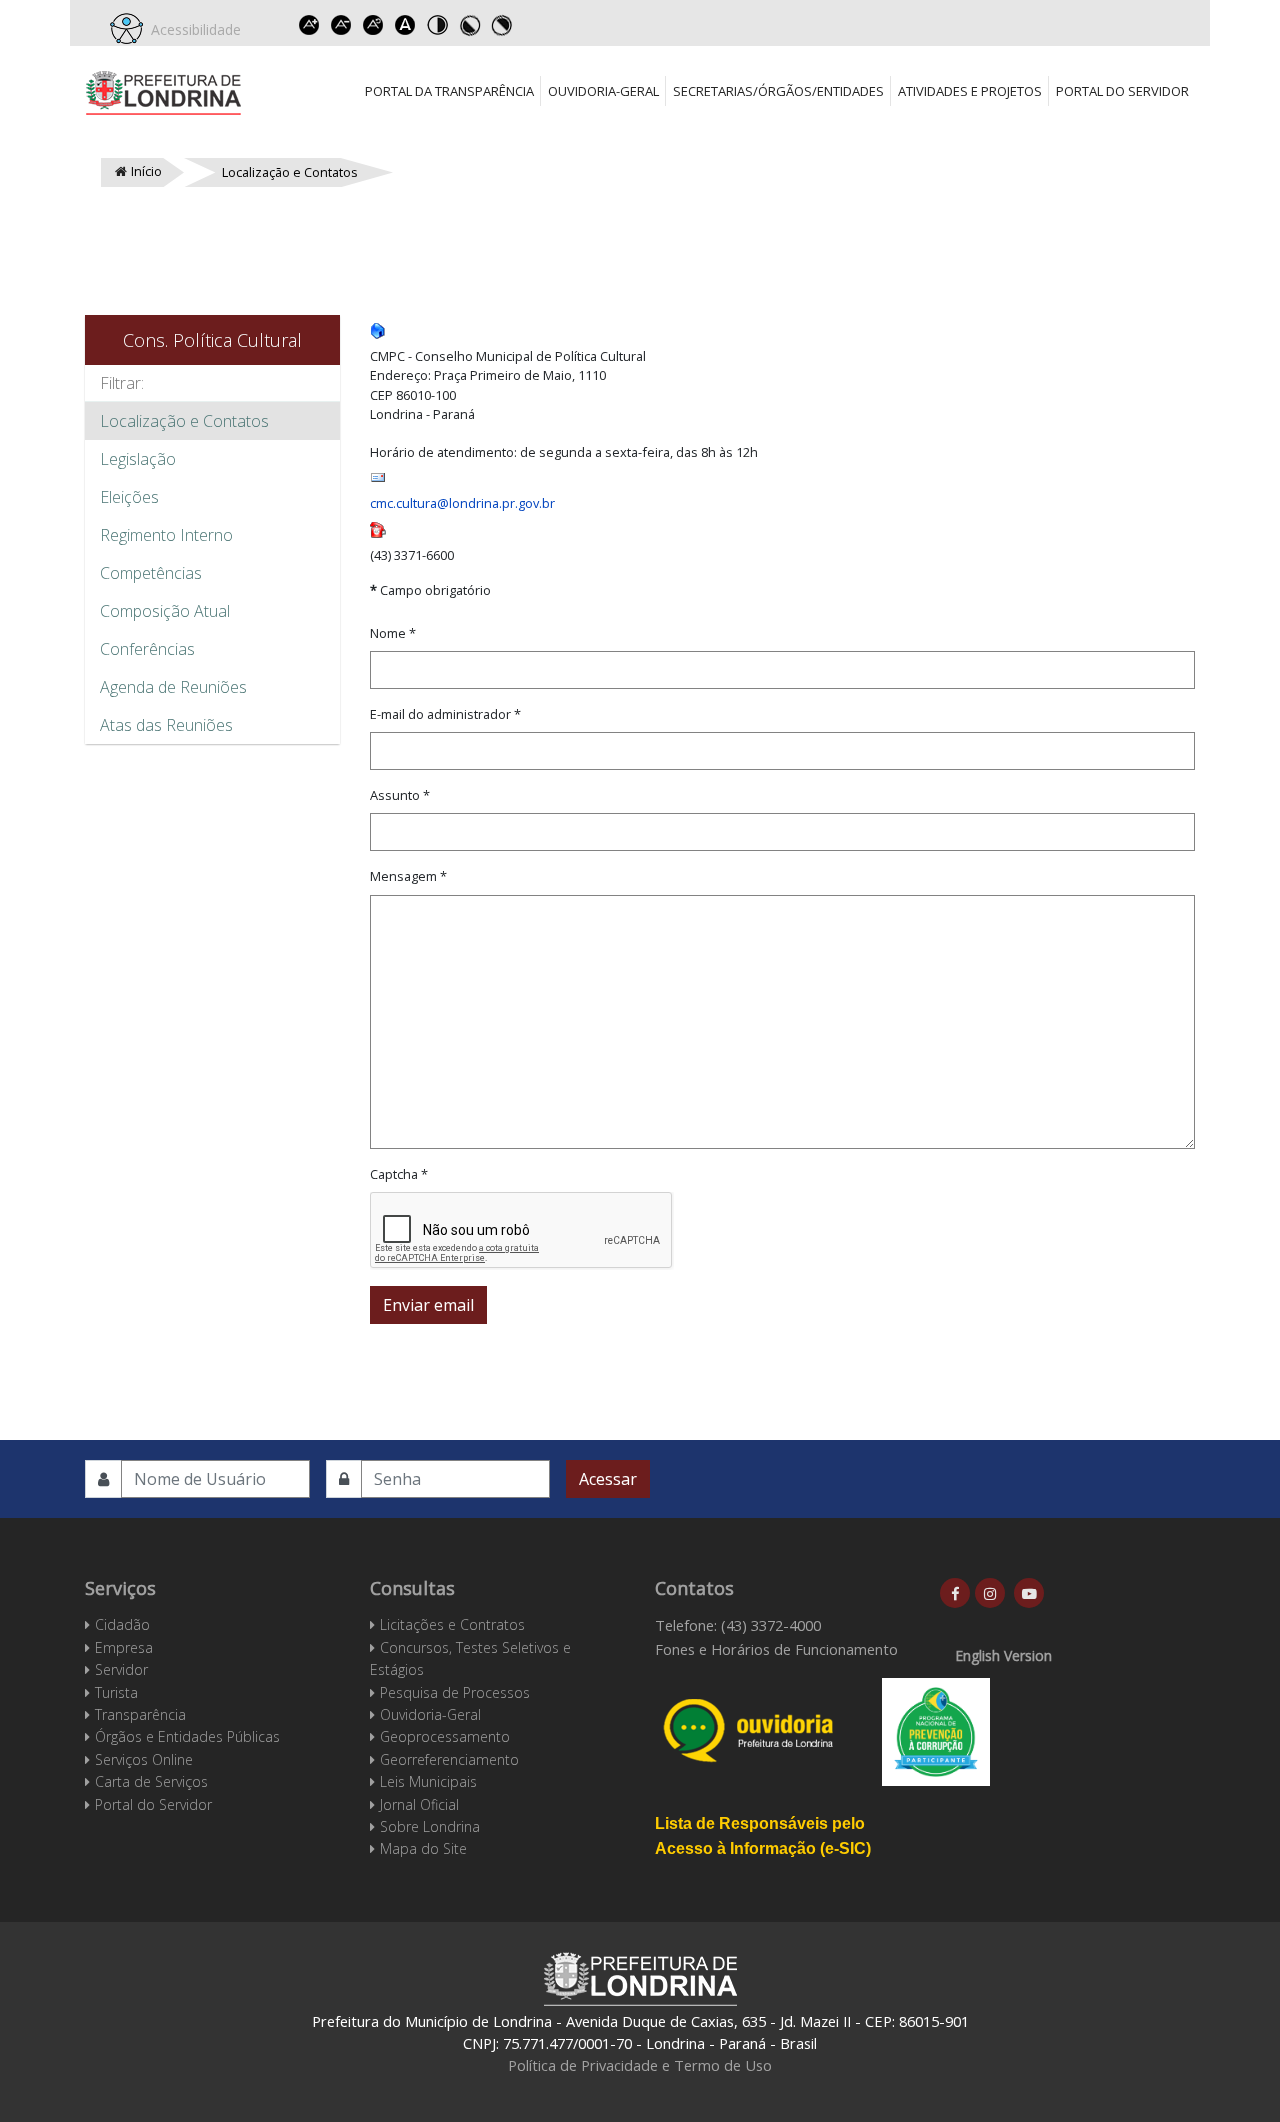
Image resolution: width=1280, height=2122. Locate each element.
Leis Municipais (428, 1781)
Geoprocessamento (445, 1736)
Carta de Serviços (151, 1781)
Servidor (121, 1669)
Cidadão (122, 1624)
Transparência (140, 1714)
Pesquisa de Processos (455, 1692)
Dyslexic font (405, 25)
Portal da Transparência (449, 91)
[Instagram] (990, 1593)
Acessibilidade (192, 29)
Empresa (124, 1647)
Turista (116, 1692)
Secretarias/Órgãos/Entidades (778, 91)
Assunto (400, 795)
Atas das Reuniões (166, 725)
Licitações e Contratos (452, 1624)
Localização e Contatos (184, 421)
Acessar (608, 1479)
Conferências (147, 649)
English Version (1003, 1655)
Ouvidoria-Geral (603, 91)
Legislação (138, 459)
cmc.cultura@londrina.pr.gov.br (462, 503)
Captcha (399, 1174)
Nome (393, 633)
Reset (373, 25)
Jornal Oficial (419, 1804)
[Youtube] (1029, 1593)
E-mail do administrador (445, 714)
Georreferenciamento (449, 1759)
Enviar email (428, 1305)
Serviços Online (144, 1759)
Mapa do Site (423, 1848)
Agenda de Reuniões (173, 687)
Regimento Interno (166, 535)
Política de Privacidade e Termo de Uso (640, 2065)
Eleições (129, 497)
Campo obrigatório (430, 590)
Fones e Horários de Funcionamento (776, 1649)
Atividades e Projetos (970, 91)
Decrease (341, 25)
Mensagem (408, 876)
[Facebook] (955, 1593)
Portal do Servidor (1122, 91)
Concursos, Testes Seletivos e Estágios (470, 1658)
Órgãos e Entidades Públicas (187, 1736)
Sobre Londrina (430, 1826)
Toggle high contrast (437, 25)
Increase (309, 25)
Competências (151, 573)
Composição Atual (165, 611)
